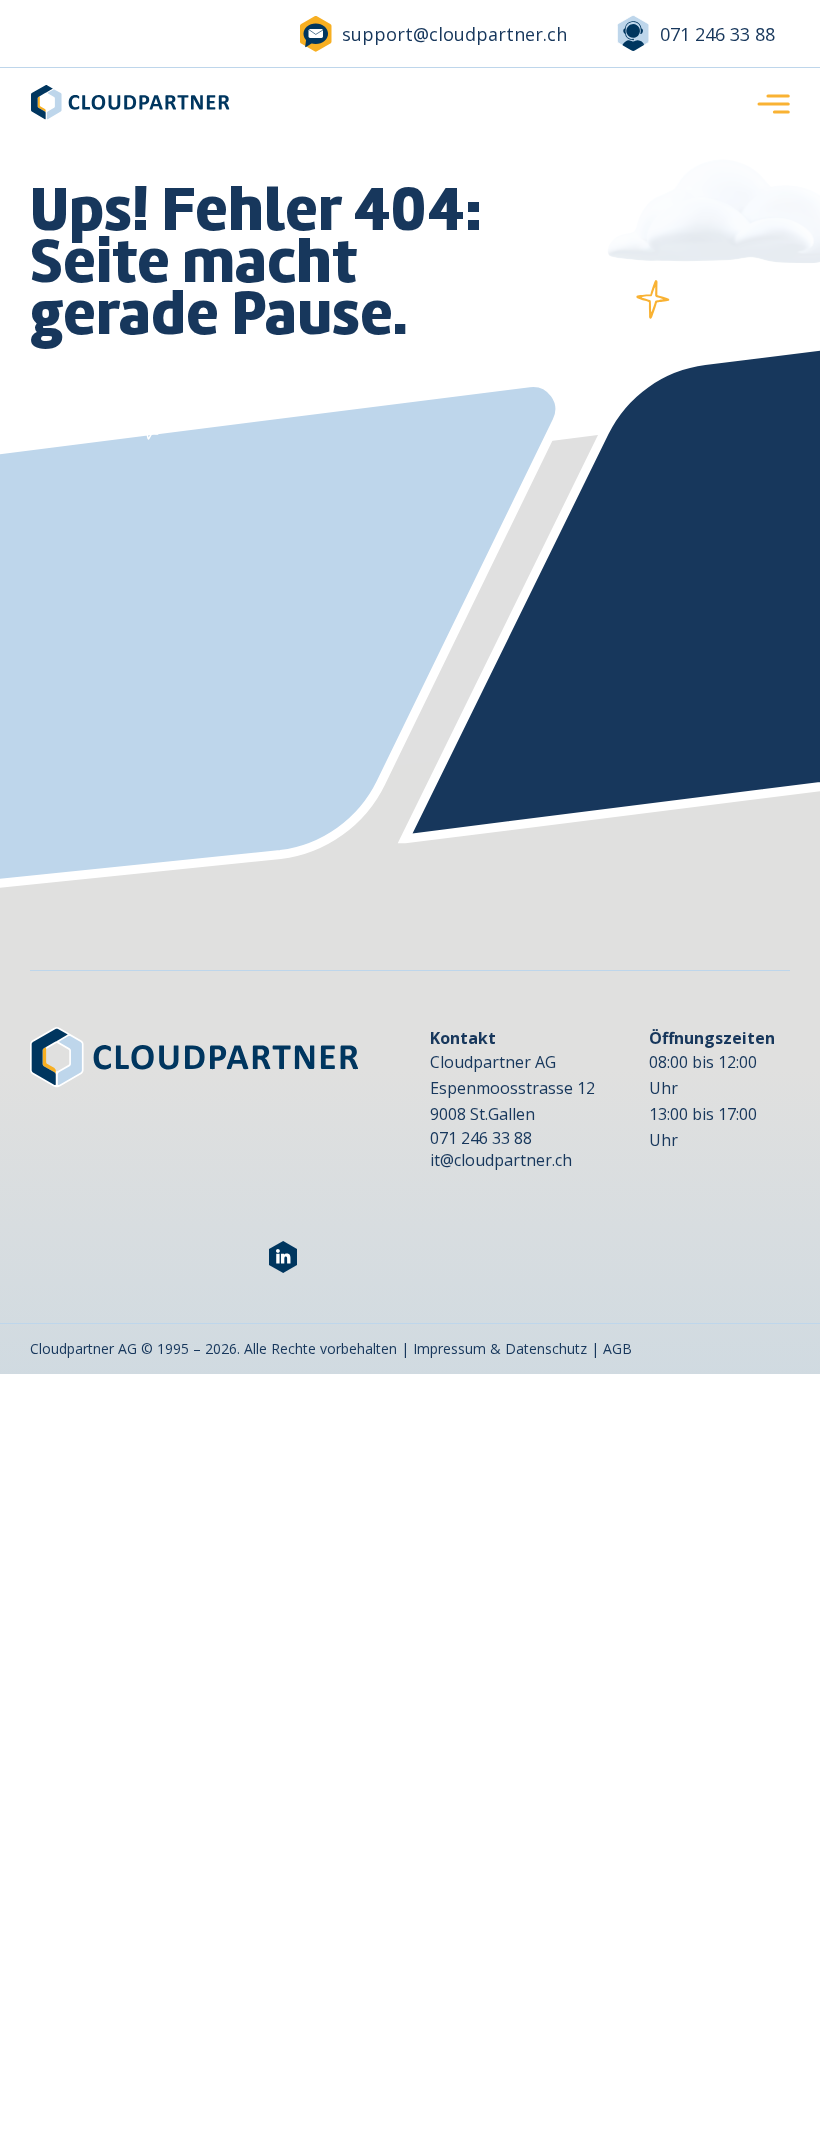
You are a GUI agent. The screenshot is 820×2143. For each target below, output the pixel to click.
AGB (617, 1348)
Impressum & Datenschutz (500, 1348)
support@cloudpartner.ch (454, 34)
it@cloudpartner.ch (501, 1160)
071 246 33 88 (717, 34)
